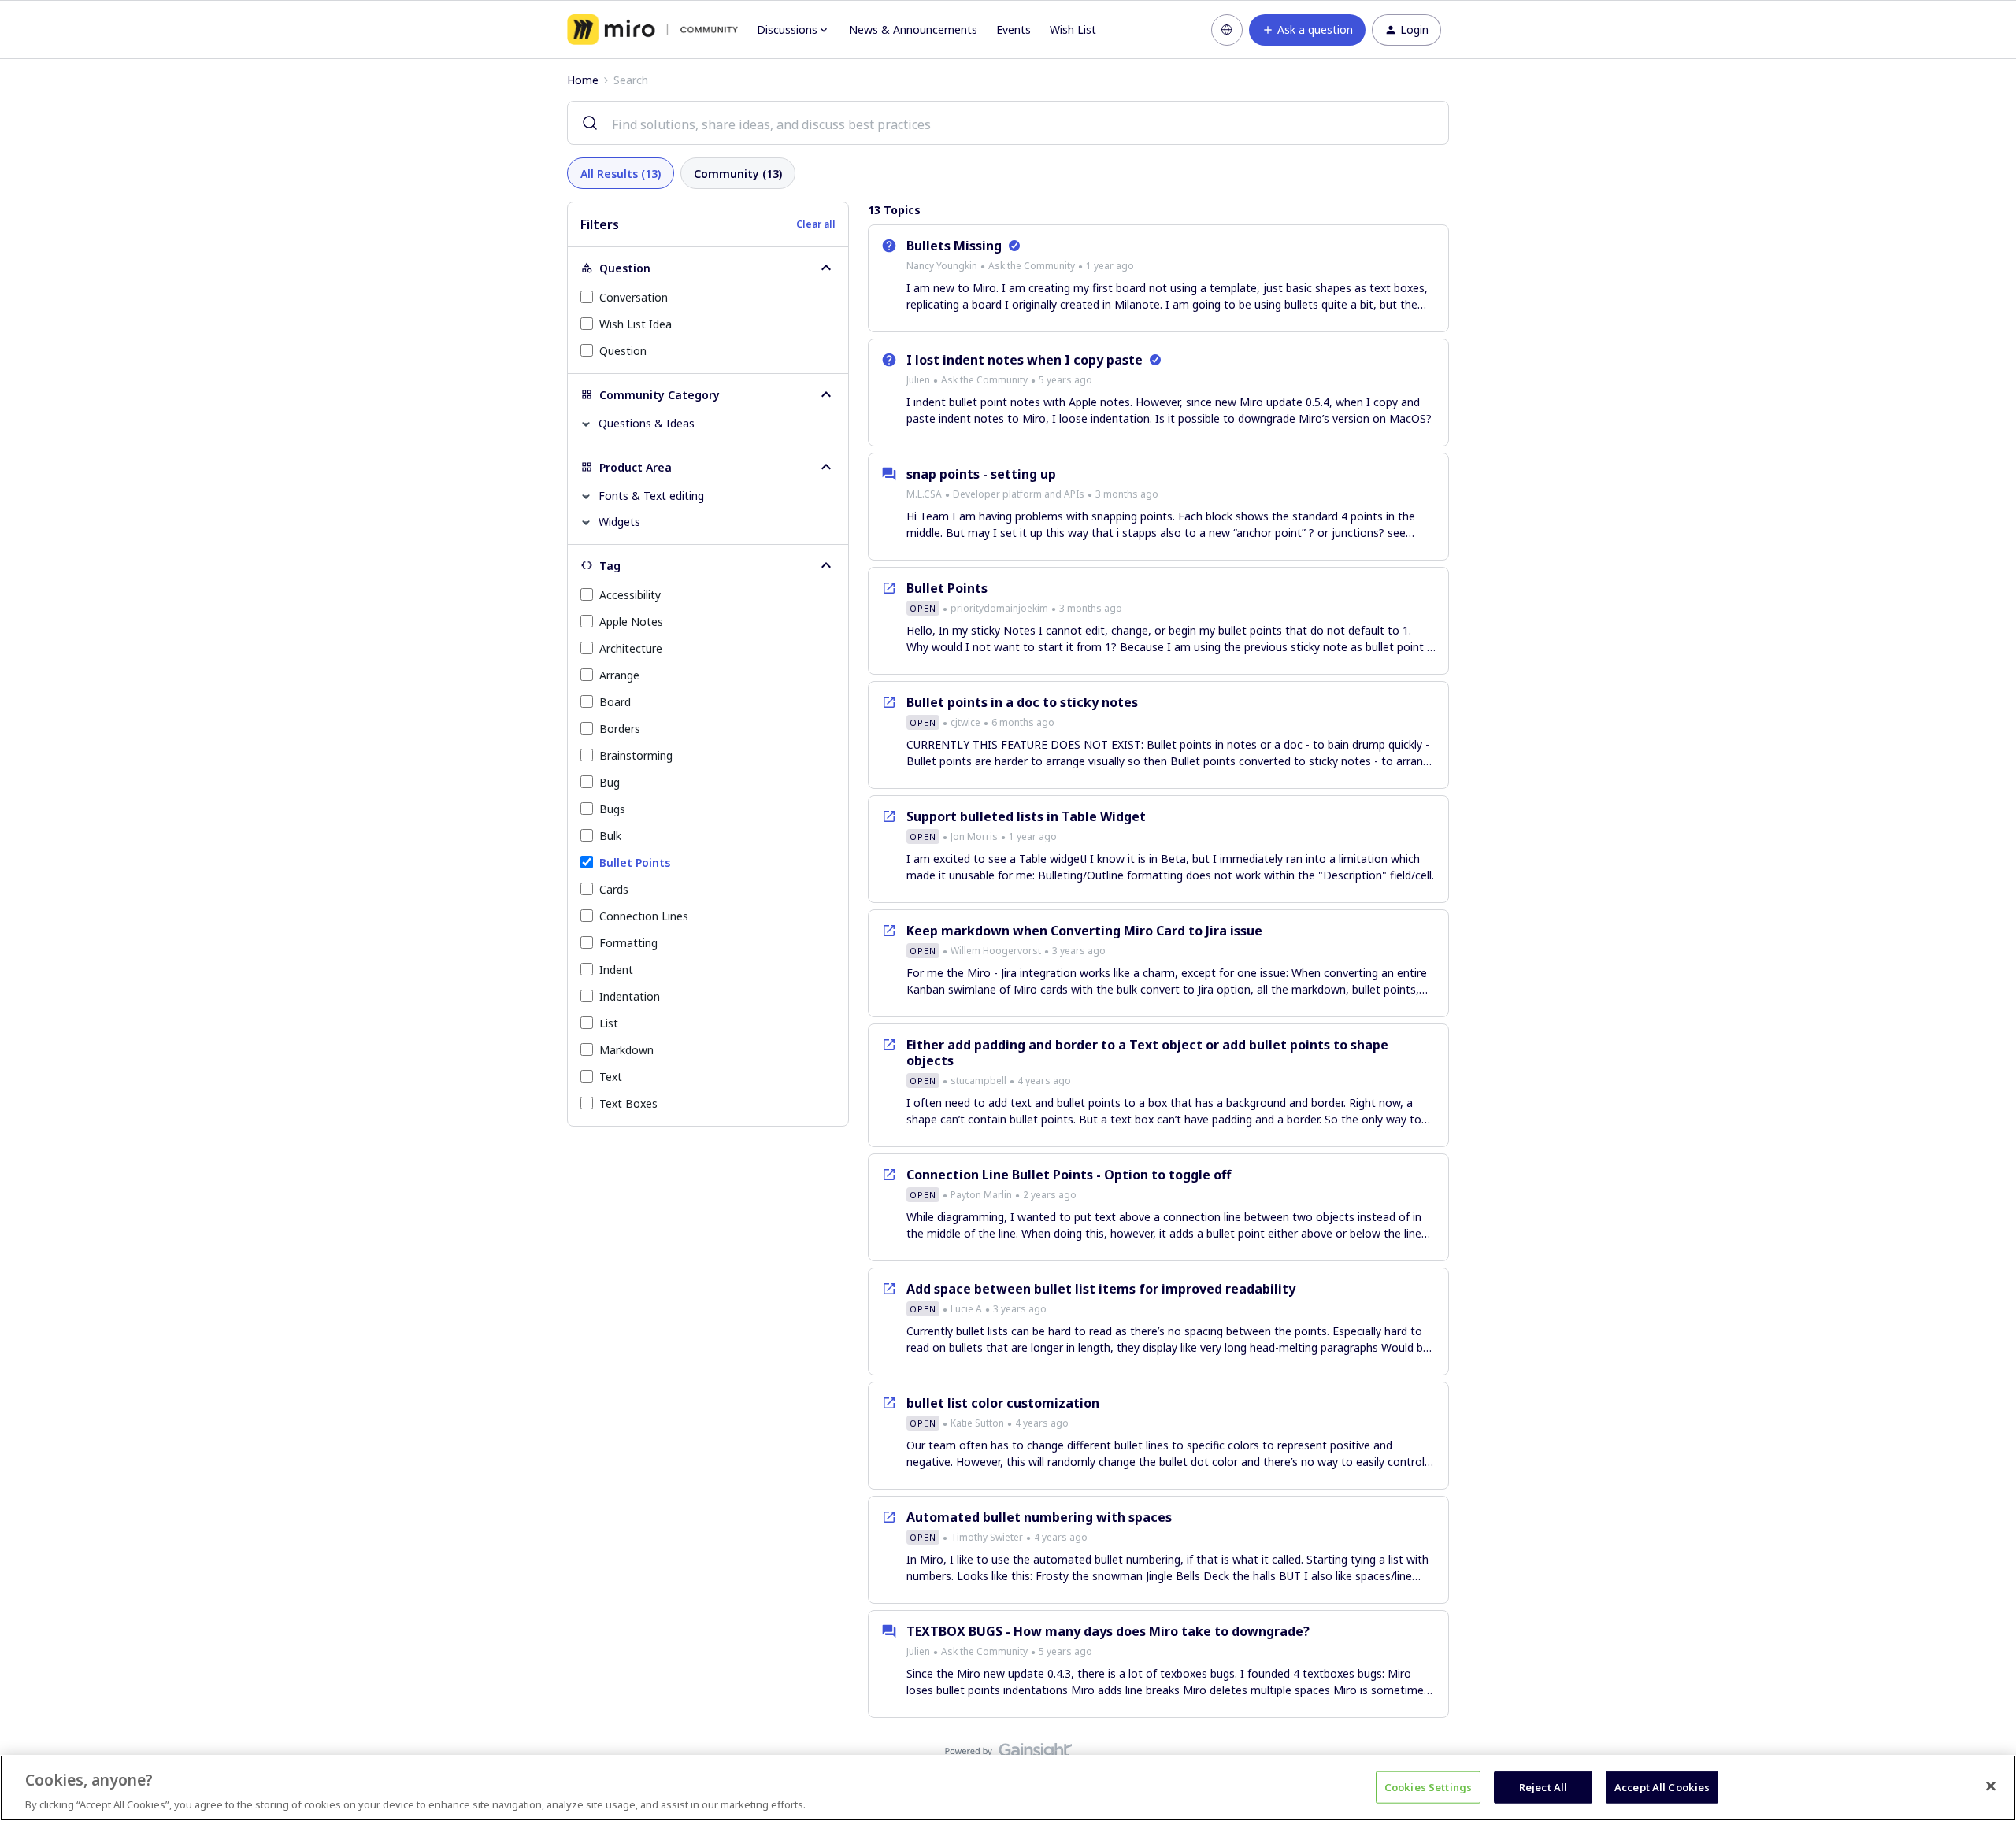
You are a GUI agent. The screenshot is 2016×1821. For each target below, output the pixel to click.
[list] (1020, 265)
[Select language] (1227, 30)
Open (923, 608)
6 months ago (1023, 722)
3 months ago (1127, 494)
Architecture (631, 648)
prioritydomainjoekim (999, 608)
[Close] (1991, 1786)
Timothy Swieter (987, 1537)
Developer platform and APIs (1019, 494)
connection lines (644, 916)
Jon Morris (974, 836)
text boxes (628, 1103)
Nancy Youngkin (942, 266)
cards (614, 889)
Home (583, 80)
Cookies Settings (1428, 1786)
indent (616, 970)
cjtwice (965, 722)
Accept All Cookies (1662, 1786)
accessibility (630, 595)
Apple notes (631, 622)
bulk (610, 836)
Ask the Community (1032, 266)
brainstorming (636, 755)
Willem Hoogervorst (996, 951)
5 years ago (1065, 380)
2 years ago (1050, 1195)
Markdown (626, 1050)
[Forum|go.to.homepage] (652, 30)
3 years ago (1079, 951)
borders (620, 729)
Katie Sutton (977, 1423)
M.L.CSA (924, 494)
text (611, 1077)
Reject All (1543, 1786)
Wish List (1073, 30)
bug (610, 782)
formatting (628, 943)
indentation (630, 996)
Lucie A (966, 1309)
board (615, 702)
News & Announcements (913, 30)
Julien (918, 380)
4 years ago (1044, 1081)
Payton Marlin (981, 1195)
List (609, 1023)
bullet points (635, 862)
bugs (612, 809)
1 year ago (1110, 266)
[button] (1307, 30)
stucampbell (978, 1081)
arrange (619, 675)
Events (1014, 30)
